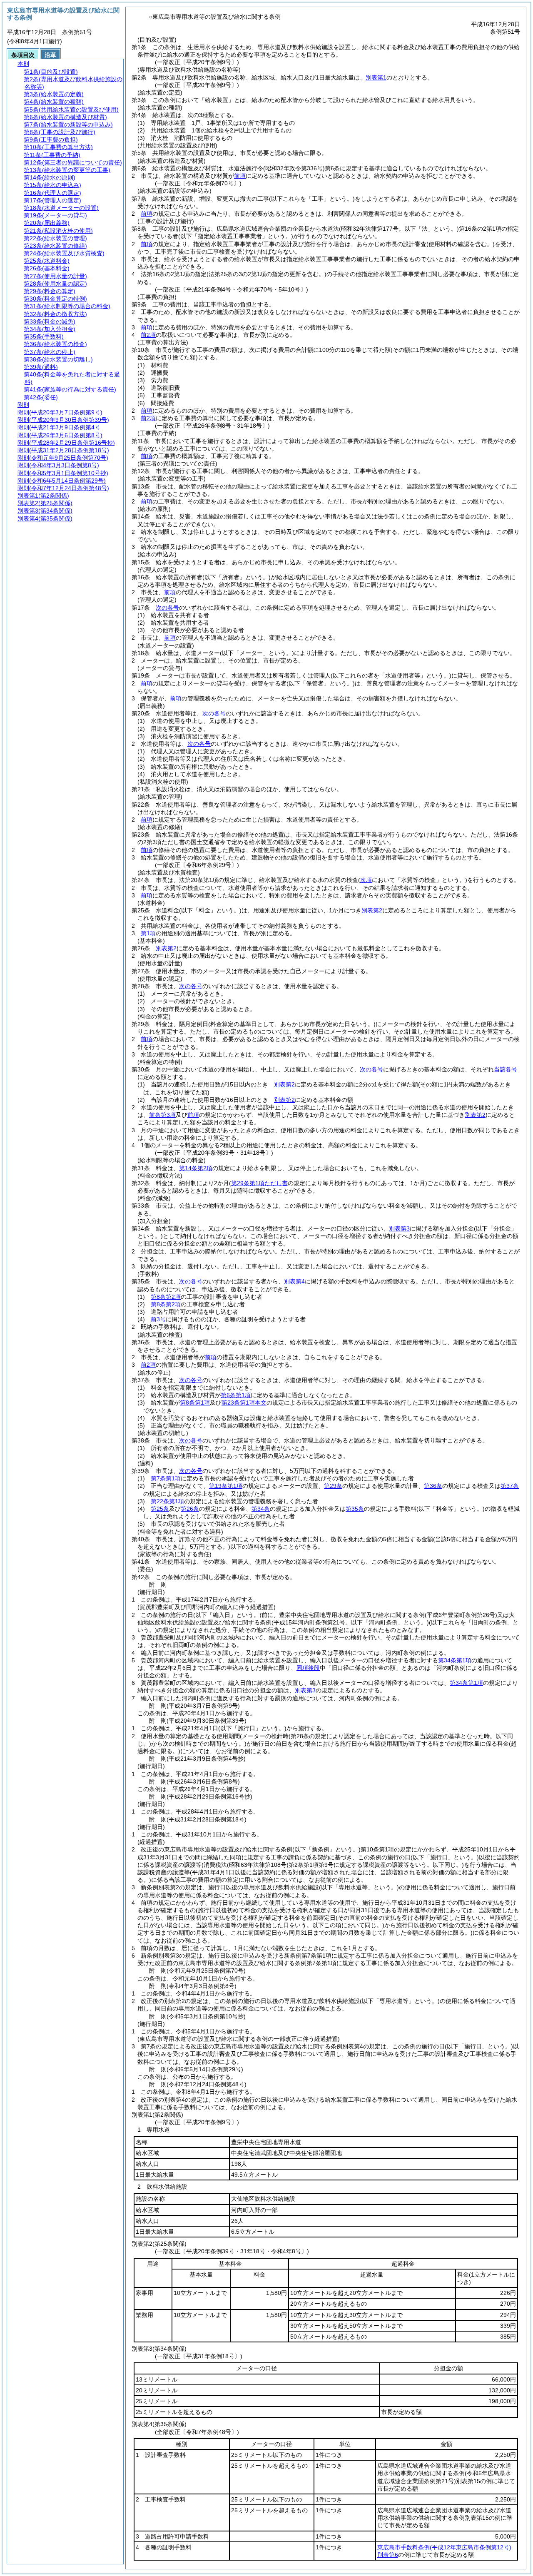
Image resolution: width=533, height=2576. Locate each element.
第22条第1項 (167, 1501)
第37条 (510, 1486)
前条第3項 (162, 1115)
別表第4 (294, 1281)
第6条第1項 (236, 1395)
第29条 (333, 1486)
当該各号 (506, 1069)
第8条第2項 (166, 1297)
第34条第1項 (455, 1660)
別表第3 (399, 1228)
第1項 (148, 933)
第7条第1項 (166, 1478)
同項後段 (308, 1668)
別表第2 (372, 910)
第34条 (261, 1509)
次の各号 (167, 608)
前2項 (148, 335)
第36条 (433, 1486)
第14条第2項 (196, 1168)
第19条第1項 (226, 1486)
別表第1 (376, 77)
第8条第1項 (195, 1403)
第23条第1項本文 (244, 1403)
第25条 (160, 1509)
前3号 (158, 1319)
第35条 (355, 1509)
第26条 (190, 1509)
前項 (240, 176)
